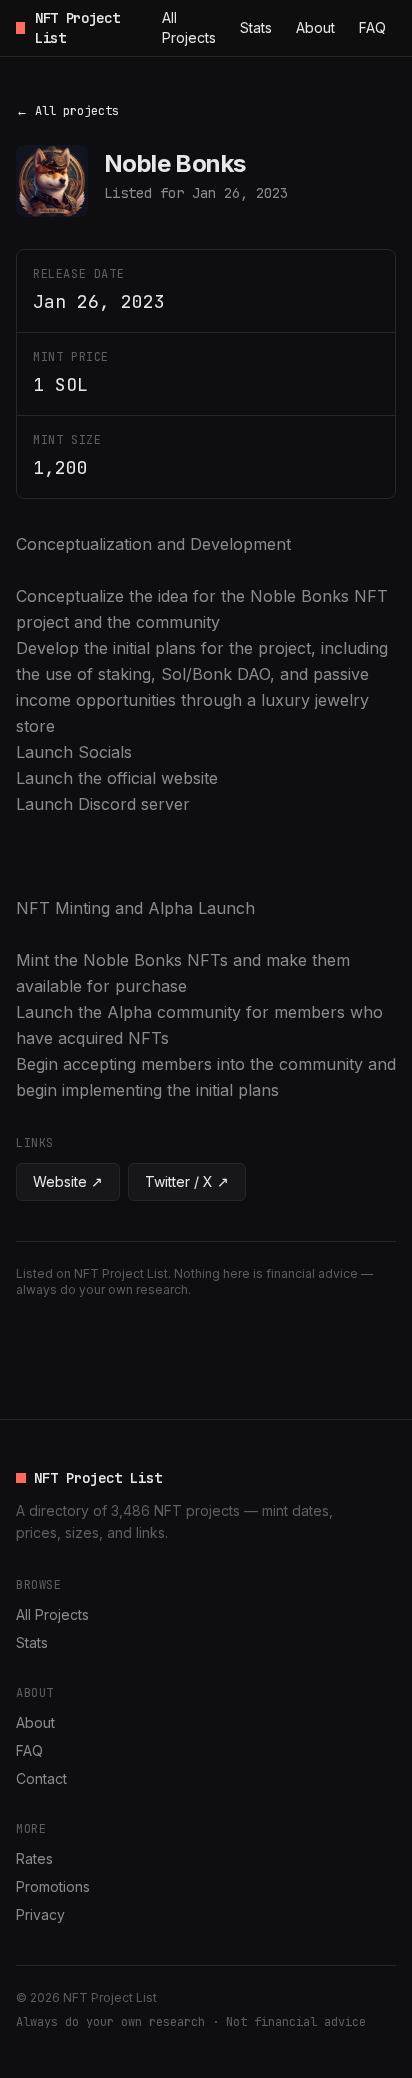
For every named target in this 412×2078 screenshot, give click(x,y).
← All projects (67, 111)
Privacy (40, 1914)
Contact (41, 1778)
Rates (34, 1858)
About (315, 27)
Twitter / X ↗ (187, 1181)
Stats (256, 27)
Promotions (53, 1886)
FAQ (372, 27)
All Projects (189, 27)
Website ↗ (68, 1181)
